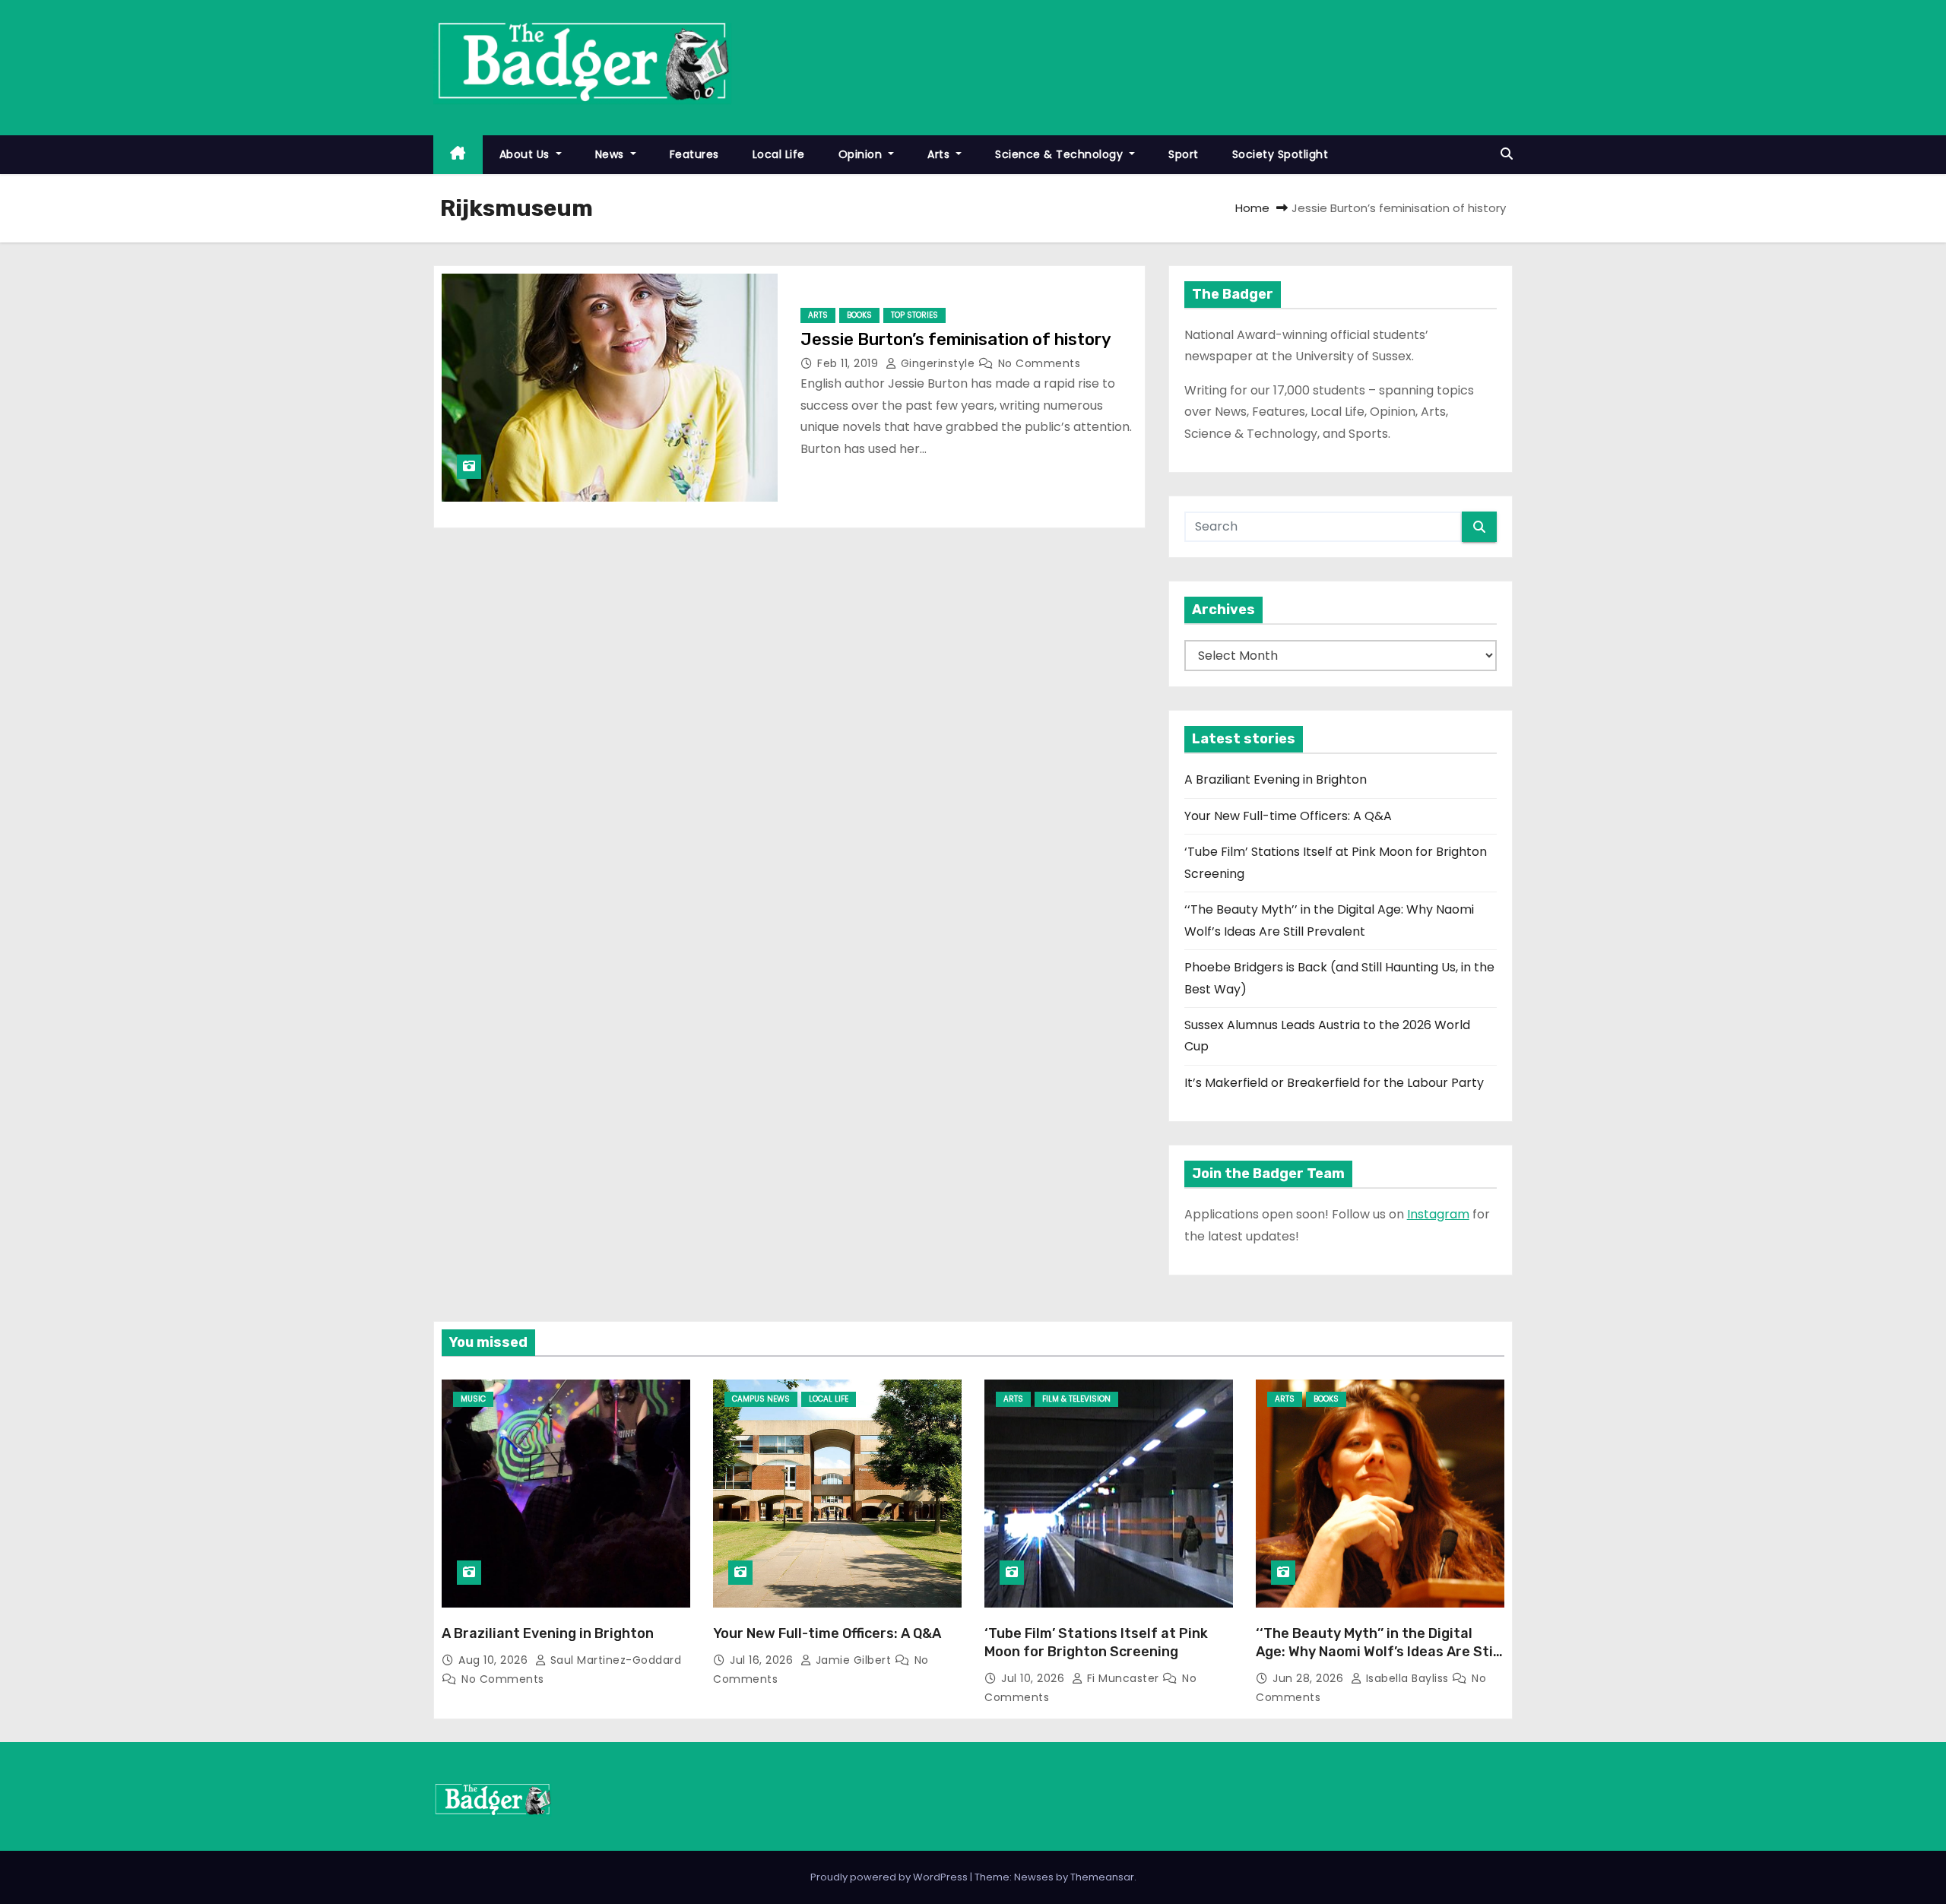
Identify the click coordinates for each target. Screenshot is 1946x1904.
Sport (1184, 154)
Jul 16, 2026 (763, 1660)
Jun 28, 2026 (1310, 1678)
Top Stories (914, 315)
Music (473, 1399)
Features (694, 154)
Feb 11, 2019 (849, 363)
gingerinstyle (938, 363)
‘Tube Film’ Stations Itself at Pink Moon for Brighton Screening (1096, 1643)
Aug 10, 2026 (495, 1660)
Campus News (761, 1399)
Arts (940, 154)
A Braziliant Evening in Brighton (1276, 779)
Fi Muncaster (1123, 1678)
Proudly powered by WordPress (890, 1877)
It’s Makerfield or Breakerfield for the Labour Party (1334, 1083)
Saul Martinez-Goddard (614, 1660)
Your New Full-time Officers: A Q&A (1288, 816)
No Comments (1040, 363)
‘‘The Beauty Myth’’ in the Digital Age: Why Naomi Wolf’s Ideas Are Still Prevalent (1378, 1652)
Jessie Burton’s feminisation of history (956, 339)
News (612, 154)
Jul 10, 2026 (1035, 1678)
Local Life (779, 154)
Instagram (1438, 1214)
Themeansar (1102, 1877)
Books (859, 315)
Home (1252, 208)
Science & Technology (1061, 154)
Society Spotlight (1280, 154)
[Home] (458, 155)
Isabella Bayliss (1407, 1678)
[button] (1507, 154)
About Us (526, 154)
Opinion (862, 154)
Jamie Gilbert (853, 1660)
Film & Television (1076, 1399)
